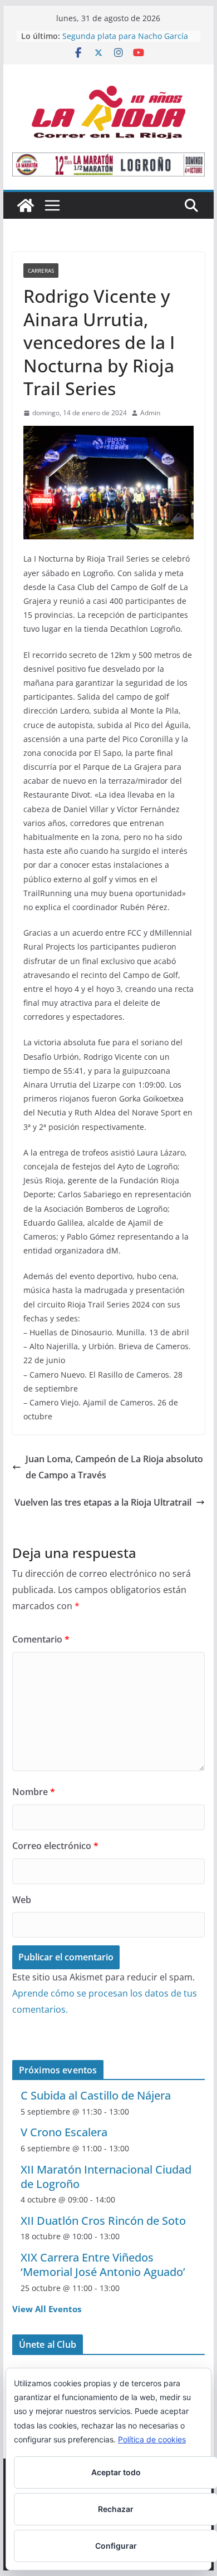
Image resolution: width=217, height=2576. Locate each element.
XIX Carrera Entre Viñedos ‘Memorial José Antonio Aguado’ (103, 2265)
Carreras (41, 271)
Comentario (41, 1639)
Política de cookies (152, 2439)
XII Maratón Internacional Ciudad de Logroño (106, 2177)
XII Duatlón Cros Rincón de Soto (103, 2221)
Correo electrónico (55, 1846)
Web (22, 1900)
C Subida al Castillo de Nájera (96, 2095)
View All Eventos (47, 2309)
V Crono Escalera (64, 2132)
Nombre (34, 1792)
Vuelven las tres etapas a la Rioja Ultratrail (103, 1502)
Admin (150, 413)
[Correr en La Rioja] (26, 205)
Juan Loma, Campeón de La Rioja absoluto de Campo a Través (114, 1467)
